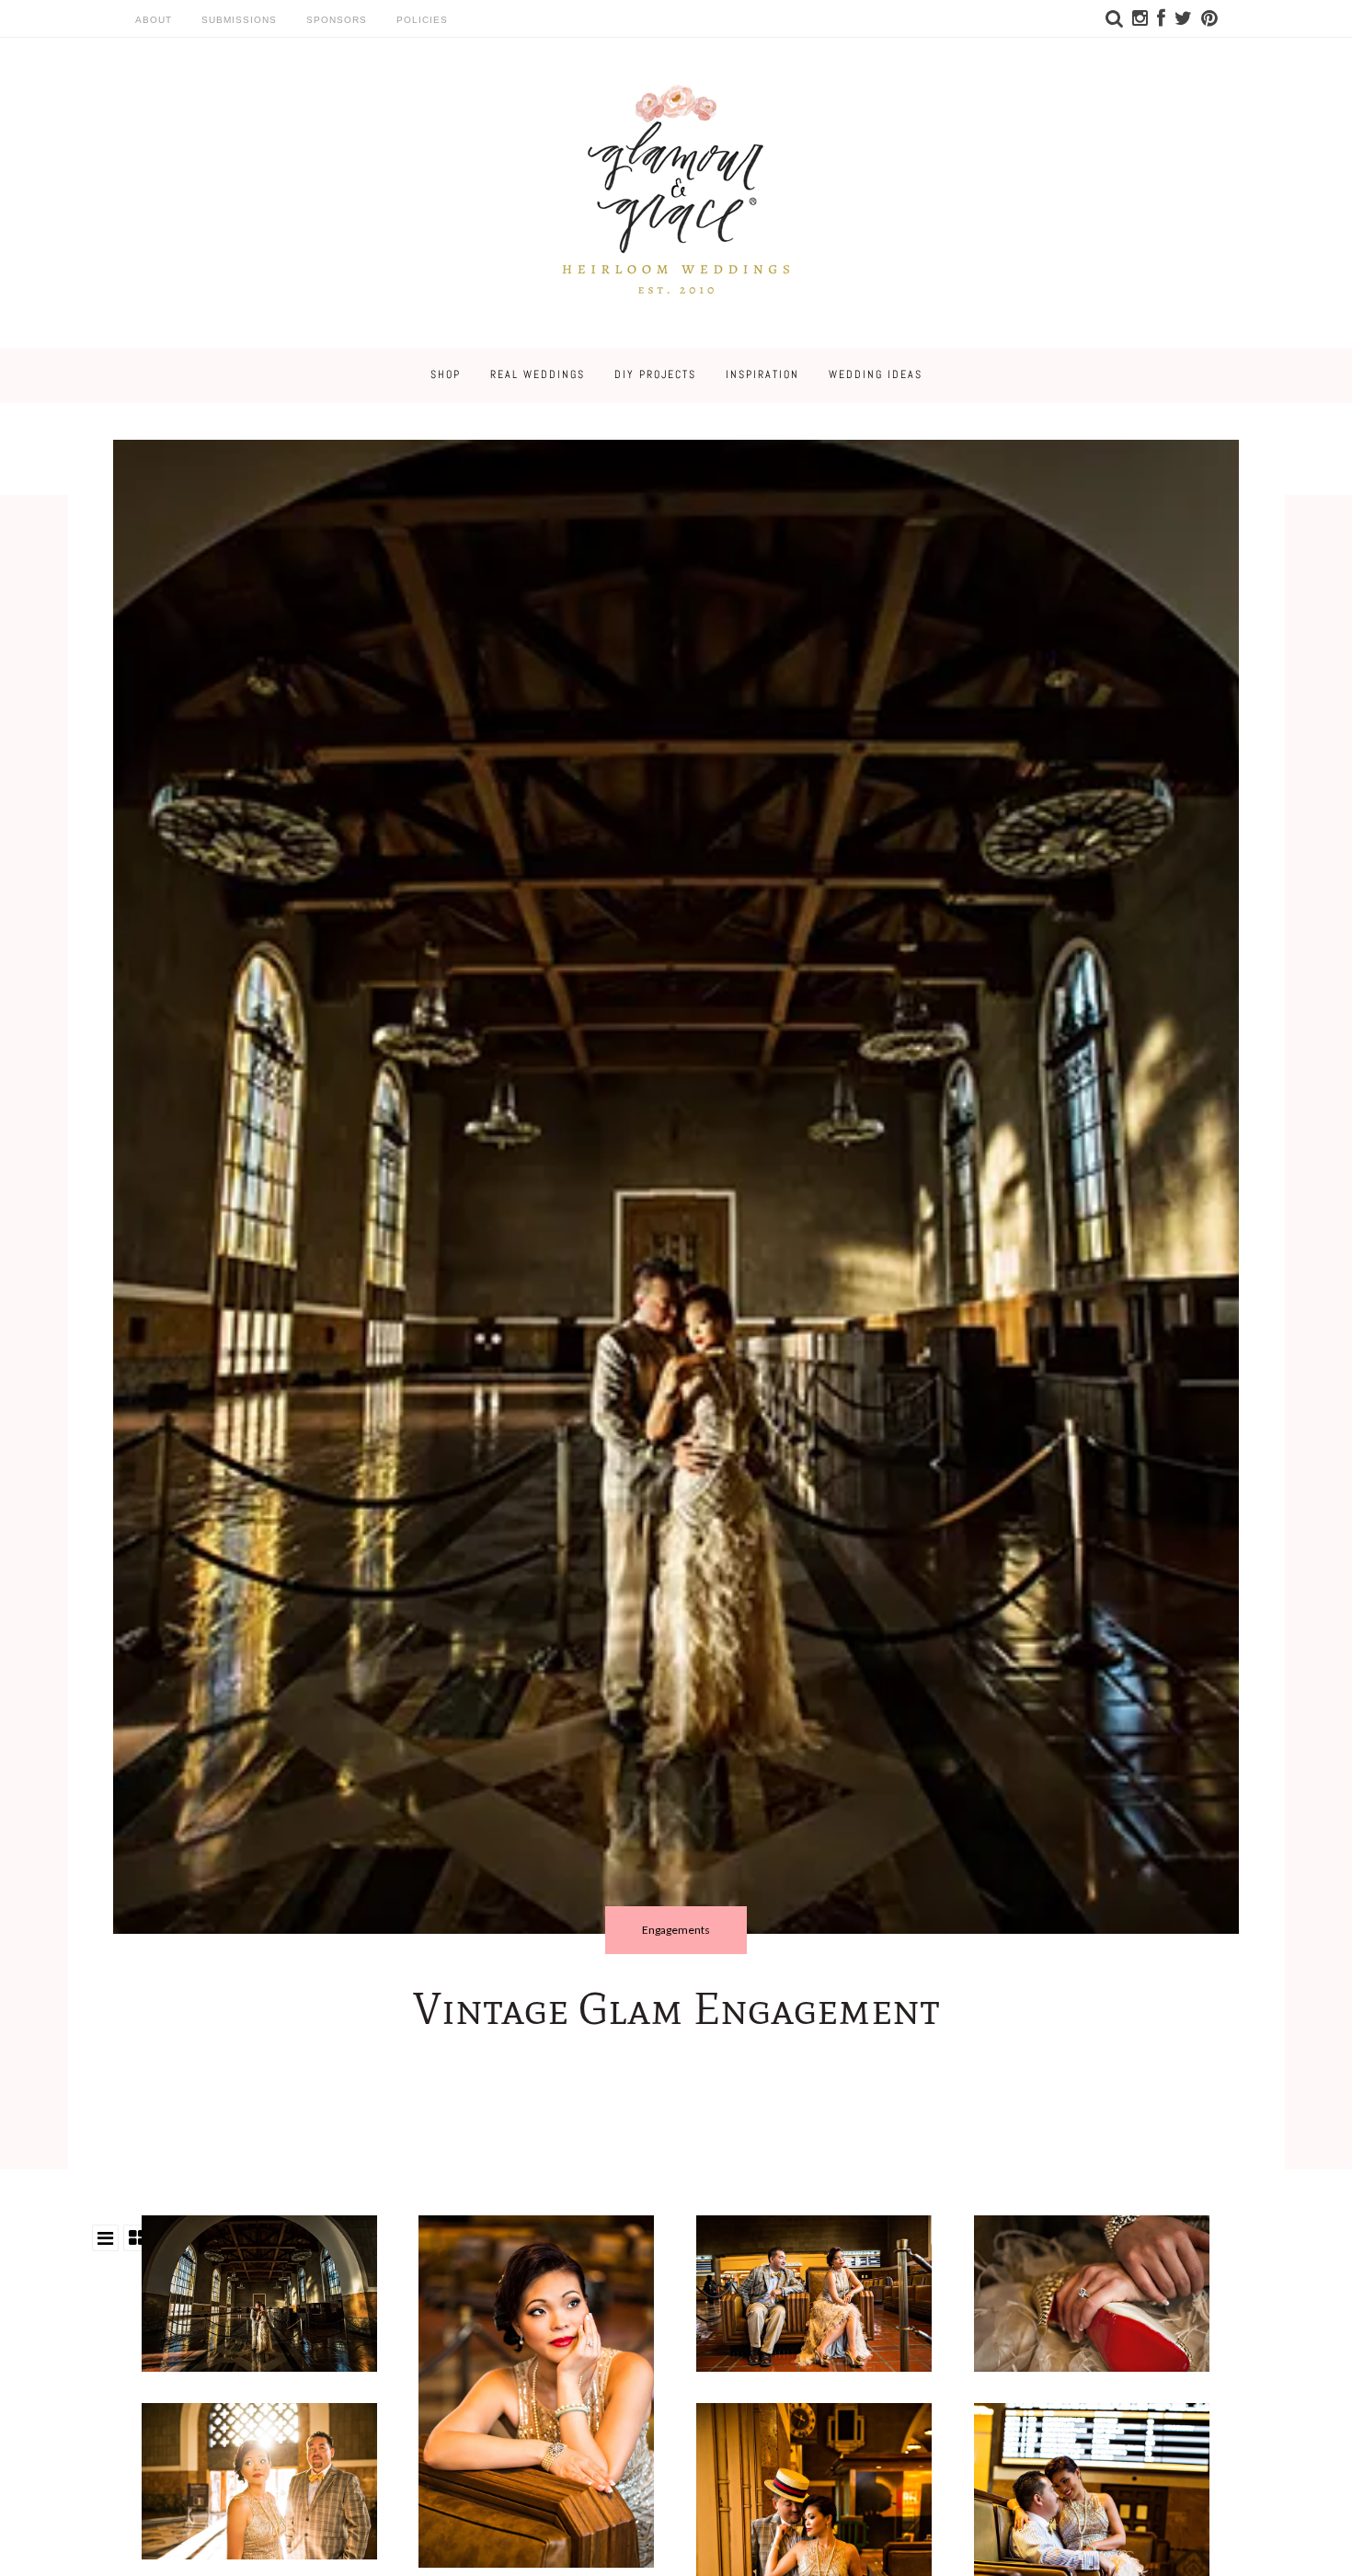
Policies (422, 20)
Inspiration (762, 374)
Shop (446, 374)
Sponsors (337, 20)
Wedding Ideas (876, 374)
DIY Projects (655, 374)
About (154, 20)
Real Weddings (538, 374)
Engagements (676, 1930)
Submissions (239, 20)
